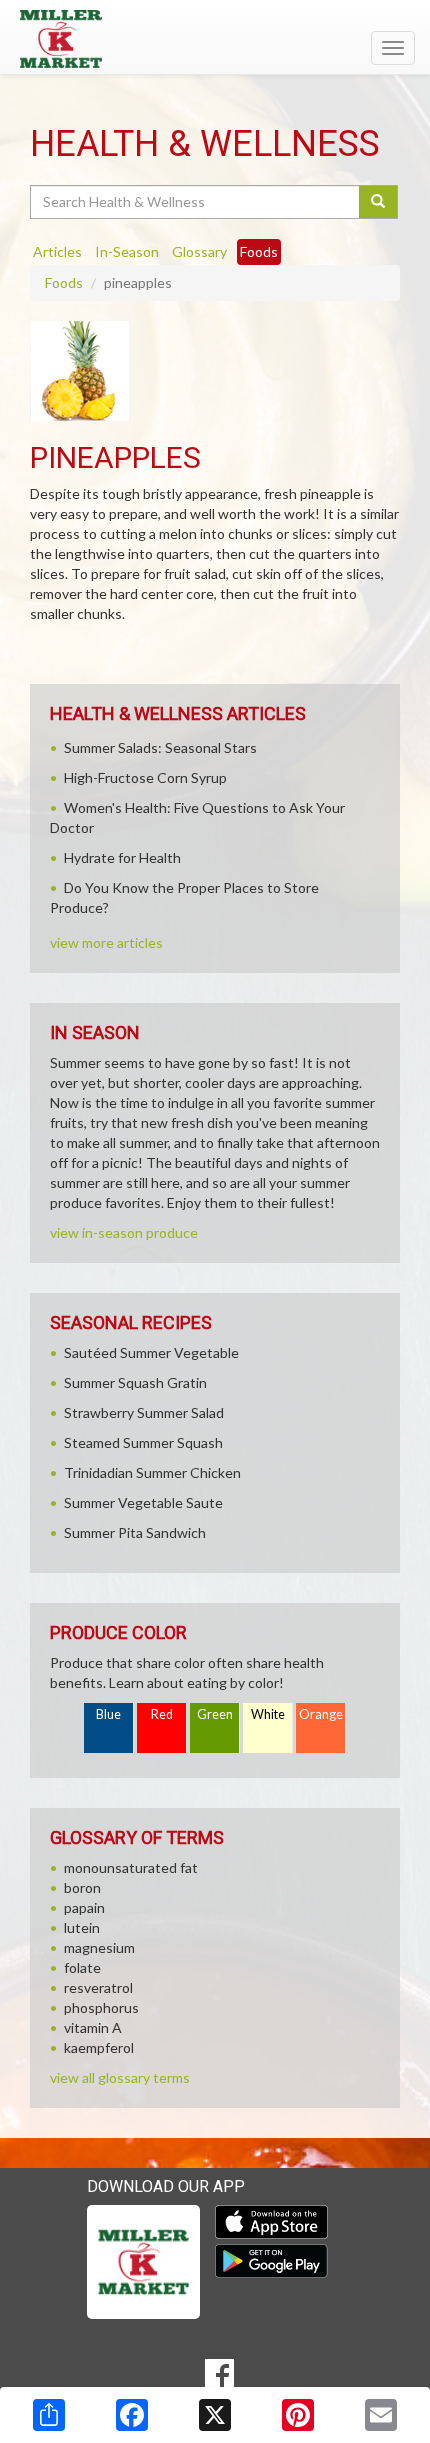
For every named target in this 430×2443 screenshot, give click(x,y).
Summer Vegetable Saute (143, 1502)
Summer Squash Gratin (135, 1382)
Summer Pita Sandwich (135, 1532)
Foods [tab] (259, 251)
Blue (108, 1714)
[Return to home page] (215, 39)
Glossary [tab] (199, 251)
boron (82, 1887)
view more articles (106, 942)
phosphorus (101, 2007)
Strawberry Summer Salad (144, 1412)
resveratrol (98, 1987)
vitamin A (93, 2027)
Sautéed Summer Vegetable (151, 1352)
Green (215, 1714)
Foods (64, 282)
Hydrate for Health (122, 857)
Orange (321, 1714)
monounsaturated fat (131, 1867)
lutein (82, 1927)
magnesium (99, 1947)
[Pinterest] (298, 2415)
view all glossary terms (120, 2077)
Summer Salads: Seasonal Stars (160, 747)
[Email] (381, 2415)
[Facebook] (132, 2415)
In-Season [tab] (127, 251)
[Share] (49, 2415)
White (268, 1714)
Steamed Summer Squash (143, 1442)
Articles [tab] (57, 251)
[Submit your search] (378, 202)
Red (162, 1714)
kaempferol (99, 2047)
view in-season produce (124, 1232)
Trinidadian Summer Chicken (152, 1472)
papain (84, 1907)
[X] (215, 2415)
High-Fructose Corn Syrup (145, 777)
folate (82, 1967)
